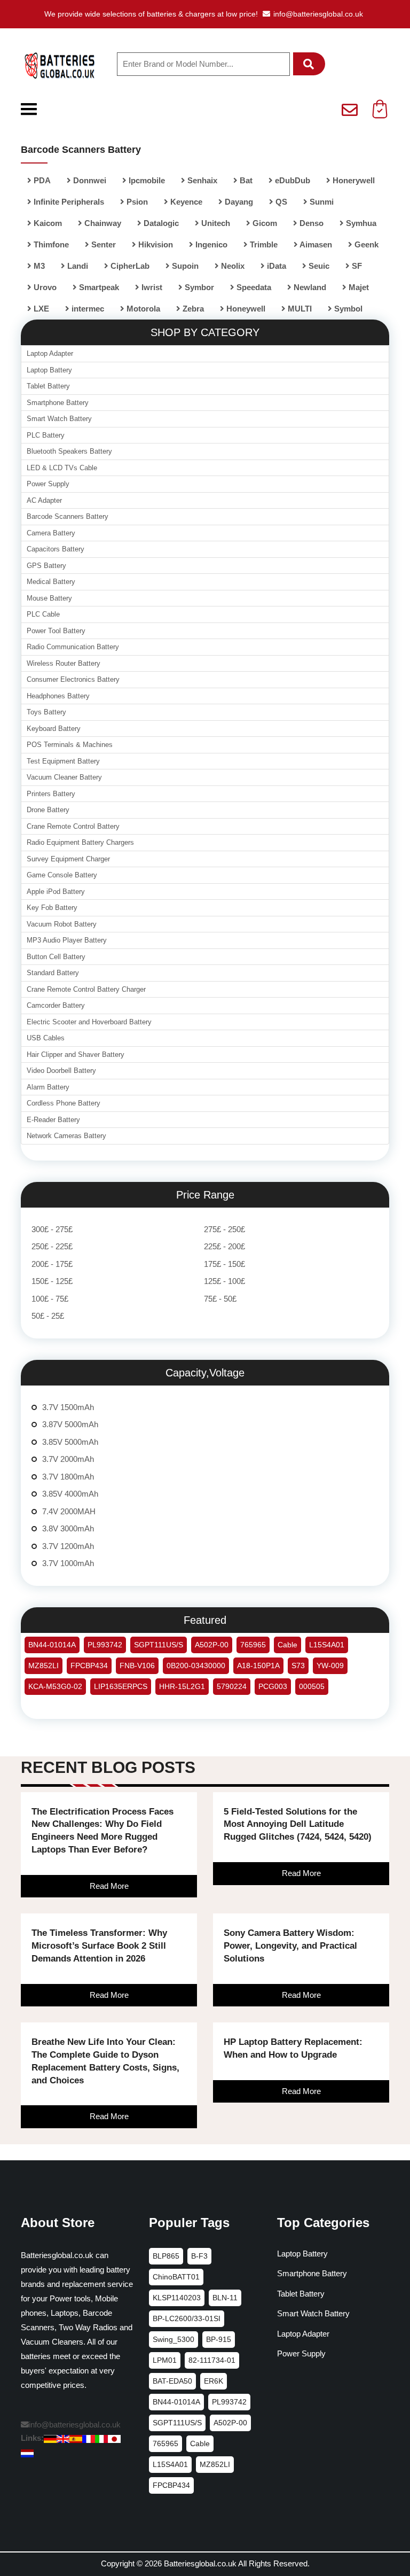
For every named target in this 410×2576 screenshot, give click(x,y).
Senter (102, 244)
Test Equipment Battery (63, 761)
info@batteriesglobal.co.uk (318, 14)
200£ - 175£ (52, 1264)
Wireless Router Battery (64, 663)
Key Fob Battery (52, 908)
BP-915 (219, 2339)
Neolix (232, 266)
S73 (298, 1666)
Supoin (184, 266)
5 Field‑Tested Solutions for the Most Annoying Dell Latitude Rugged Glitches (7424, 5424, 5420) (298, 1824)
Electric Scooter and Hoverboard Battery (89, 1022)
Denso (310, 223)
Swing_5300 (174, 2339)
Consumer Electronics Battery (73, 679)
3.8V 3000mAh (68, 1528)
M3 (38, 266)
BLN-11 (225, 2298)
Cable (287, 1645)
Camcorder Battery (56, 1005)
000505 (312, 1686)
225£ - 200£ (224, 1246)
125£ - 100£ (224, 1281)
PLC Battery (46, 435)
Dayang (238, 202)
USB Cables (46, 1038)
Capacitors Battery (56, 549)
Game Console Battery (62, 875)
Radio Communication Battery (73, 647)
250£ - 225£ (52, 1246)
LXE (40, 309)
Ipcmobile (146, 180)
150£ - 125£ (52, 1281)
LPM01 (165, 2360)
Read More (109, 1886)
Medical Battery (51, 582)
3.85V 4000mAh (70, 1494)
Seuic (318, 266)
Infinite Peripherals (68, 202)
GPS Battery (46, 566)
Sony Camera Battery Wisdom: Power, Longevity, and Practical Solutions (290, 1946)
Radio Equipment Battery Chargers (80, 842)
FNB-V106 (137, 1666)
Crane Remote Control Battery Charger (86, 989)
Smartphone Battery (58, 403)
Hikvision (155, 244)
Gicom (264, 223)
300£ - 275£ (52, 1229)
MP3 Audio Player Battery (67, 940)
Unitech (215, 223)
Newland (309, 287)
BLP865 (166, 2256)
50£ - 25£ (48, 1316)
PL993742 (105, 1645)
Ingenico (210, 244)
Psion (136, 202)
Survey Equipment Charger (68, 859)
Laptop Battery (49, 370)
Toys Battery (46, 712)
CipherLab (129, 266)
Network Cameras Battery (66, 1136)
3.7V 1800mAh (68, 1477)
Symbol (347, 309)
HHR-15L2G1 (182, 1686)
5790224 (232, 1686)
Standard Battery (53, 973)
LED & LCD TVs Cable (62, 468)
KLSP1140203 (177, 2298)
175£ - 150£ (224, 1264)
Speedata (253, 287)
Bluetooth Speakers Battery (69, 451)
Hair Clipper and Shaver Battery (76, 1054)
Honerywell (353, 180)
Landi (77, 266)
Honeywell (245, 309)
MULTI (299, 309)
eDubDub (291, 180)
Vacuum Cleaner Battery (64, 777)
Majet (358, 287)
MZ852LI (44, 1666)
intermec (87, 309)
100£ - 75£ (50, 1299)
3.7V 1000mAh (68, 1563)
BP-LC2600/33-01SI (187, 2318)
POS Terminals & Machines (70, 745)
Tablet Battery (48, 386)
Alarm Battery (48, 1087)
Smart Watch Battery (59, 419)
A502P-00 (212, 1645)
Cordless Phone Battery (64, 1103)
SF (356, 266)
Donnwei (89, 180)
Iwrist (151, 287)
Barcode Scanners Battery (68, 516)
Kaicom (47, 223)
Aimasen (315, 244)
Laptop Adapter (50, 353)
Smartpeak (98, 287)
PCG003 (273, 1686)
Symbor (198, 287)
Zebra (192, 309)
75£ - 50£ (220, 1299)
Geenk (365, 244)
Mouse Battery (49, 598)
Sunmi (321, 202)
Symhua (360, 223)
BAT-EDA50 (172, 2381)
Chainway (102, 223)
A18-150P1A (258, 1666)
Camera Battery (51, 533)
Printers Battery (51, 794)
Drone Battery (48, 810)
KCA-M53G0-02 (55, 1686)
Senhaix (201, 180)
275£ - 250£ (224, 1229)
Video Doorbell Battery (61, 1071)
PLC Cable (43, 614)
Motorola (142, 309)
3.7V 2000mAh (68, 1459)
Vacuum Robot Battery (62, 924)
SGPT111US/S (159, 1645)
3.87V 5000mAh (70, 1424)
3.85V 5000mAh (70, 1442)
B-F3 (199, 2256)
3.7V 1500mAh (68, 1407)
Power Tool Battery (56, 631)
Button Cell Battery (56, 957)
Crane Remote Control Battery (73, 826)
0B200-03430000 (196, 1666)
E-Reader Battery (53, 1120)
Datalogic (160, 223)
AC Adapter (44, 500)
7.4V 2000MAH (69, 1511)
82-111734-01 (212, 2360)
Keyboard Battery (54, 729)
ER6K (214, 2381)
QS (280, 202)
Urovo (44, 287)
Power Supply (48, 484)
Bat (245, 180)
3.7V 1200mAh (68, 1546)
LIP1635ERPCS (121, 1686)
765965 (253, 1645)
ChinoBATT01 (176, 2277)
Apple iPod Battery (56, 892)
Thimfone (50, 244)
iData (275, 266)
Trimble (263, 244)
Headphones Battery (58, 696)
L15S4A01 (327, 1645)
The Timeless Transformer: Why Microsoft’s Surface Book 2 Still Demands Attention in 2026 (99, 1946)
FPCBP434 (89, 1666)
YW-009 (330, 1666)
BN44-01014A (52, 1645)
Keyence (185, 202)
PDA (41, 180)
